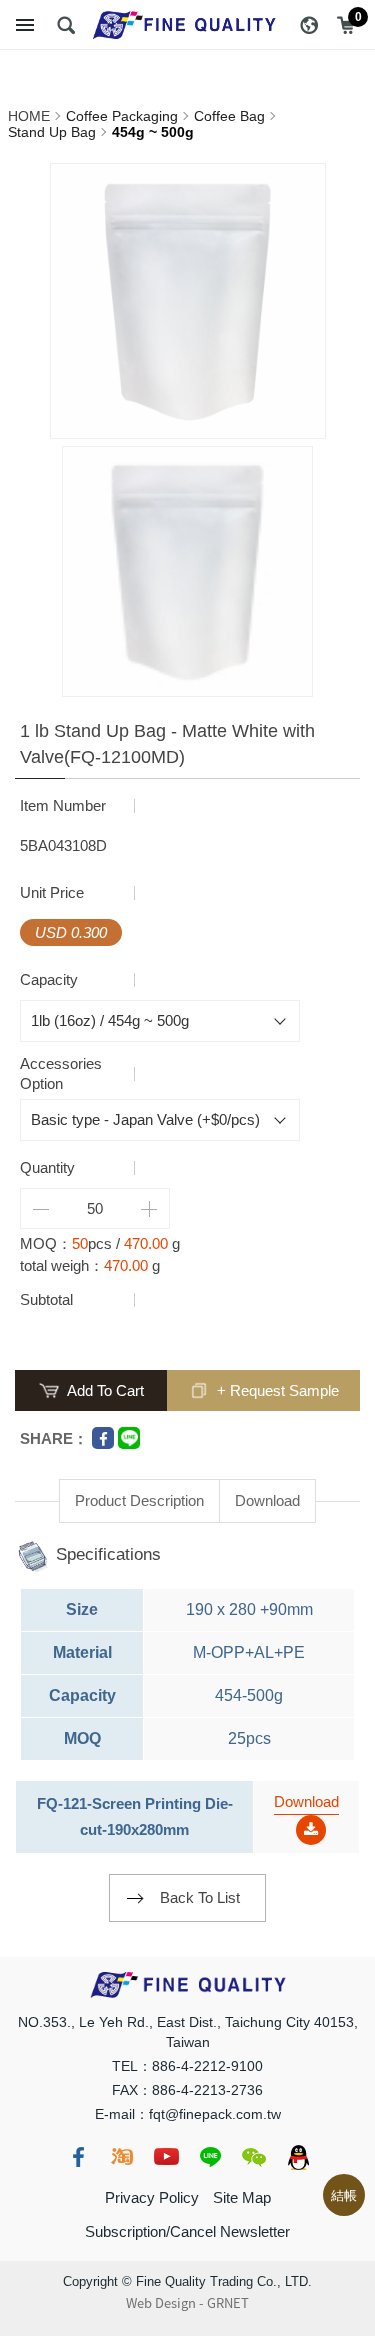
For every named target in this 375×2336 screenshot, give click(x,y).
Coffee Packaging (122, 116)
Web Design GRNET (187, 2303)
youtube (166, 2157)
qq (298, 2157)
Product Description (139, 1500)
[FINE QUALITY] (188, 25)
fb (78, 2157)
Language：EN (309, 25)
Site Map (242, 2197)
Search (66, 25)
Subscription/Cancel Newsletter (187, 2231)
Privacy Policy (152, 2197)
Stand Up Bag (52, 132)
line (210, 2157)
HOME (29, 116)
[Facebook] (103, 1438)
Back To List (200, 1897)
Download (267, 1500)
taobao (122, 2157)
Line (129, 1438)
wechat (254, 2157)
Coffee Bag (229, 116)
